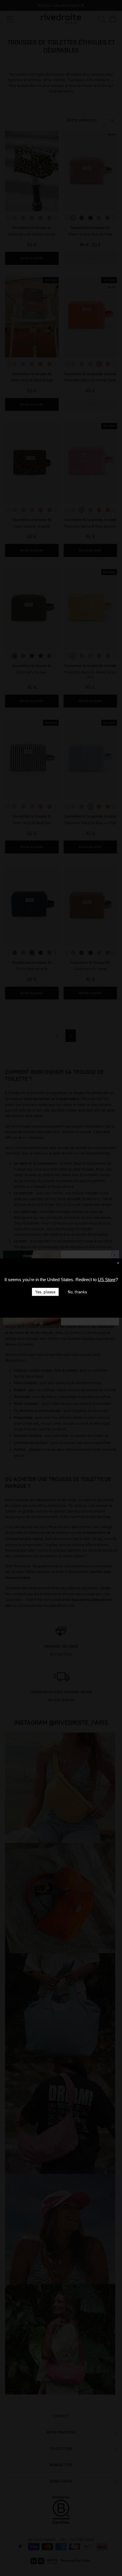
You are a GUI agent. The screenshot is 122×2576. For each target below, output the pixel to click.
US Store (107, 1280)
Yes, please (45, 1292)
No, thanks (77, 1292)
